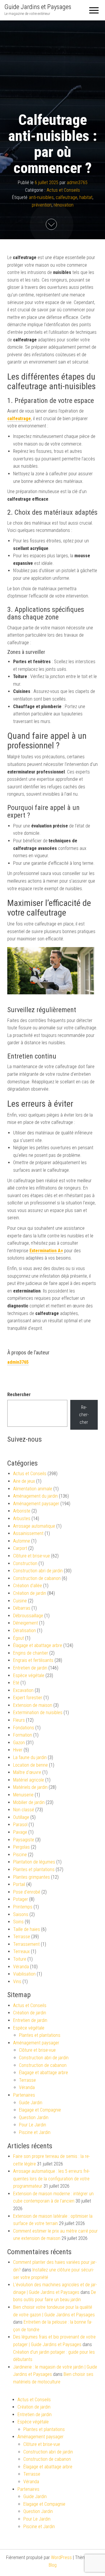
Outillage (21, 1817)
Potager (21, 1899)
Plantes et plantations (34, 1869)
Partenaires (24, 2095)
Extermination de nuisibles (38, 1713)
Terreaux (21, 1951)
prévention (42, 205)
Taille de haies (27, 1929)
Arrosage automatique (34, 1526)
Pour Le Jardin (33, 2125)
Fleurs (19, 1720)
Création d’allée (28, 1586)
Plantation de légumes (34, 1862)
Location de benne (30, 1765)
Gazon (19, 1743)
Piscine (20, 1855)
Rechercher (19, 1394)
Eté (16, 1683)
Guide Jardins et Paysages (38, 7)
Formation (23, 1735)
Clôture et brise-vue (32, 1556)
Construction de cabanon (37, 1578)
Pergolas (21, 1847)
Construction (25, 1563)
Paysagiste (24, 1840)
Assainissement (28, 1533)
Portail (19, 1884)
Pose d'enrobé (27, 1892)
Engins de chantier (31, 1653)
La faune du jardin (30, 1757)
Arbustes (22, 1518)
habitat (86, 197)
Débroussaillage (28, 1616)
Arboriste (22, 1511)
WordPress (61, 2557)
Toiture (20, 1959)
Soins (18, 1922)
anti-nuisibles (41, 197)
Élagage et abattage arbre (38, 1645)
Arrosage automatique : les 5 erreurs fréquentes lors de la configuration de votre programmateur (51, 2179)
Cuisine (20, 1601)
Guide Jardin (31, 2103)
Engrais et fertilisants (33, 1660)
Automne (22, 1541)
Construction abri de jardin (38, 1571)
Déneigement (26, 1623)
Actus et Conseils (63, 190)
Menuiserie (23, 1795)
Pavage (20, 1832)
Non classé (24, 1810)
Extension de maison (33, 1705)
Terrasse (22, 1937)
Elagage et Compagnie (40, 2110)
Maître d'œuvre (27, 1772)
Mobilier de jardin (29, 1802)
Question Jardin (34, 2117)
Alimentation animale (33, 1489)
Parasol (20, 1825)
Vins (17, 1982)
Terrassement (26, 1944)
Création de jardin (30, 1593)
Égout (19, 1638)
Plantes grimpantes (32, 1877)
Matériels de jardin (30, 1787)
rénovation (64, 205)
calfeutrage (66, 197)
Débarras (22, 1608)
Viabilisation (24, 1974)
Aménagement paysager (36, 1504)
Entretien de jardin (30, 1668)
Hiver (18, 1750)
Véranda (21, 1967)
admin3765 (77, 182)
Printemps (23, 1907)
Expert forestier (28, 1698)
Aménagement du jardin (35, 1496)
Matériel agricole (29, 1780)
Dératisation (24, 1631)
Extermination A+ (46, 1251)
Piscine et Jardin (35, 2132)
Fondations (24, 1728)
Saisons (21, 1914)
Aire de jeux (24, 1481)
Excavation (23, 1690)
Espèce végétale (29, 1675)
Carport (20, 1548)
